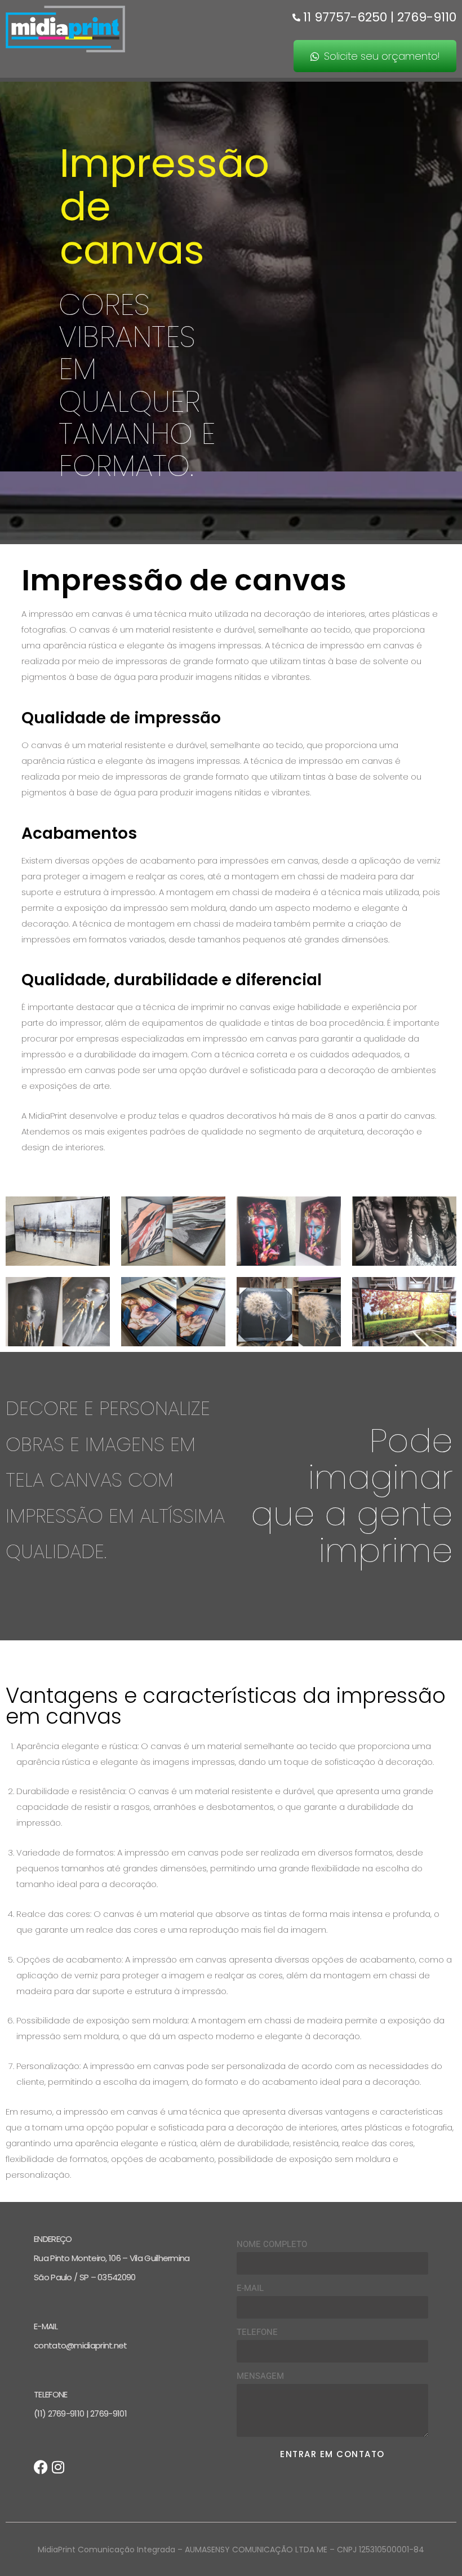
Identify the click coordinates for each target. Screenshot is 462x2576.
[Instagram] (58, 2467)
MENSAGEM (260, 2376)
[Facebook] (41, 2467)
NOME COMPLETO (272, 2244)
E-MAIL (250, 2288)
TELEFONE (257, 2332)
